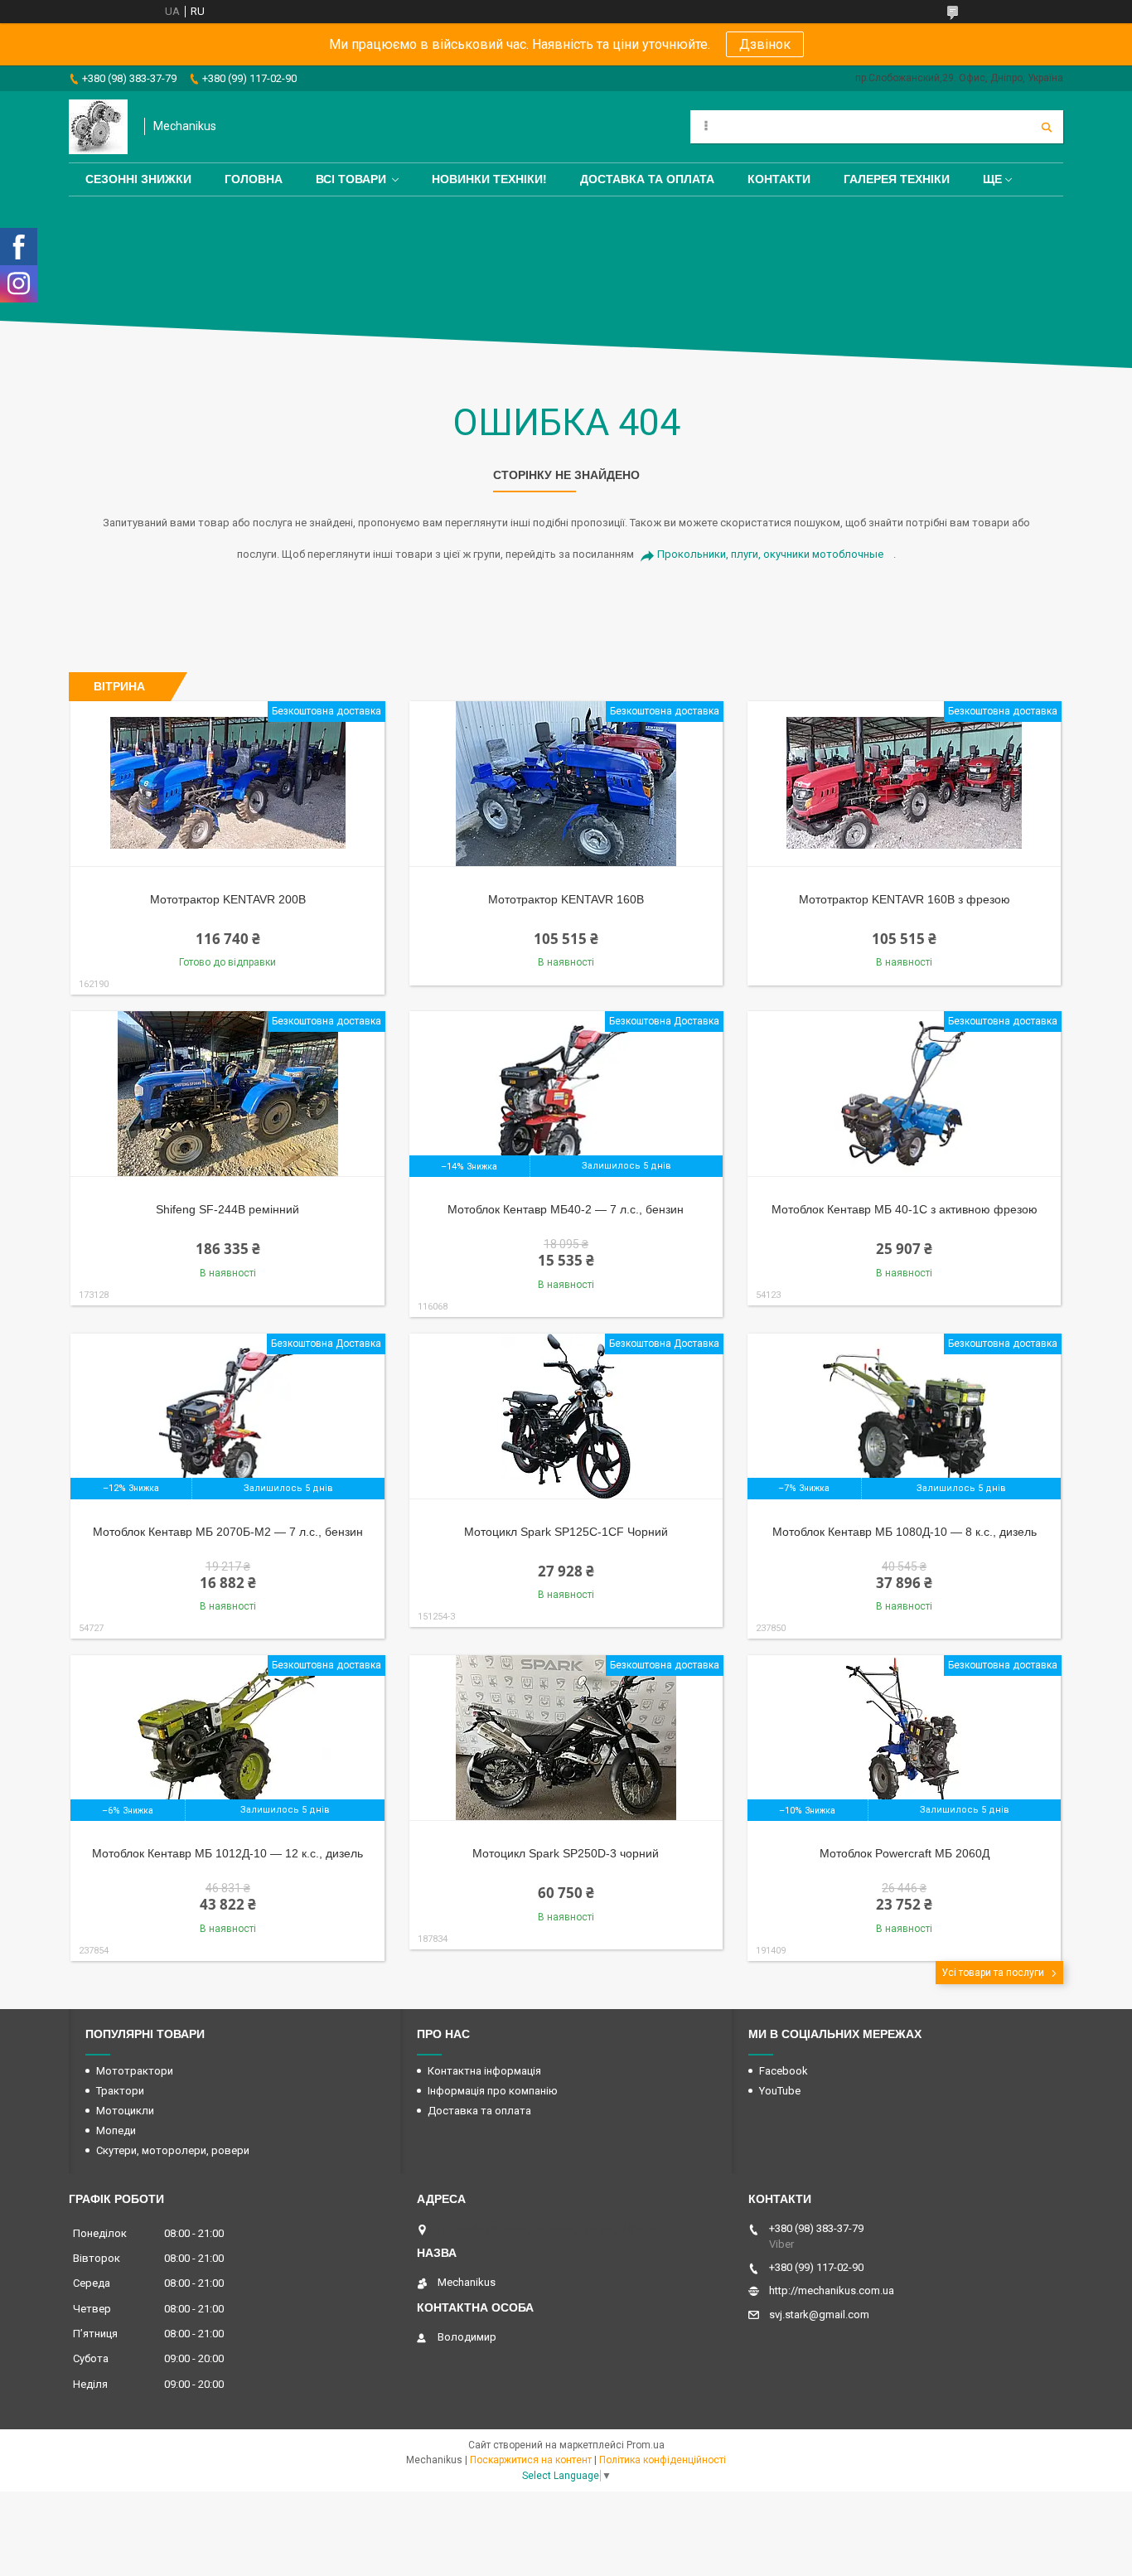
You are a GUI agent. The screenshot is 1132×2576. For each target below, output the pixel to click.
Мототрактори (135, 2071)
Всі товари (351, 179)
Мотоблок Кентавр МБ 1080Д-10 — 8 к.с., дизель (905, 1532)
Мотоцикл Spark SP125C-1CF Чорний (566, 1532)
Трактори (120, 2091)
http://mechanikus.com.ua (832, 2290)
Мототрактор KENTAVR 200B (228, 899)
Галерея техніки (897, 179)
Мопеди (116, 2131)
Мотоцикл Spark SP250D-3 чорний (566, 1853)
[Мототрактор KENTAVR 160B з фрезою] (905, 784)
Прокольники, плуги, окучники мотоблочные (770, 554)
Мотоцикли (125, 2111)
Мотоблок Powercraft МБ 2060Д (905, 1853)
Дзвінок (765, 44)
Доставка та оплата (647, 179)
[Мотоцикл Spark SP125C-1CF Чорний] (566, 1416)
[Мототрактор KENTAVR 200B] (227, 784)
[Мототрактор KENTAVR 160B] (566, 784)
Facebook (784, 2071)
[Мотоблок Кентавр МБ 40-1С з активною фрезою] (905, 1094)
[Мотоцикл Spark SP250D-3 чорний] (566, 1738)
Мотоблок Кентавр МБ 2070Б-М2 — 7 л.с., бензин (228, 1532)
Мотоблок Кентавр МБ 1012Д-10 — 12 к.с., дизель (227, 1853)
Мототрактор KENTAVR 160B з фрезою (905, 899)
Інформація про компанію (493, 2091)
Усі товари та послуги (993, 1973)
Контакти (779, 179)
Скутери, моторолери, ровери (173, 2150)
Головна (254, 179)
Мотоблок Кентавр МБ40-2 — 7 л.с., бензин (566, 1209)
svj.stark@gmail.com (819, 2315)
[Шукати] (1047, 127)
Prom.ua (646, 2445)
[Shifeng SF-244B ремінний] (227, 1094)
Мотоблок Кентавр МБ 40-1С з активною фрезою (905, 1209)
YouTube (780, 2091)
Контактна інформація (484, 2071)
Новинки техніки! (489, 179)
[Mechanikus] (98, 127)
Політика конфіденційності (663, 2460)
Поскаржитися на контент (531, 2460)
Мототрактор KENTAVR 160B (566, 899)
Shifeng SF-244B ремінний (227, 1209)
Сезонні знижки (138, 179)
